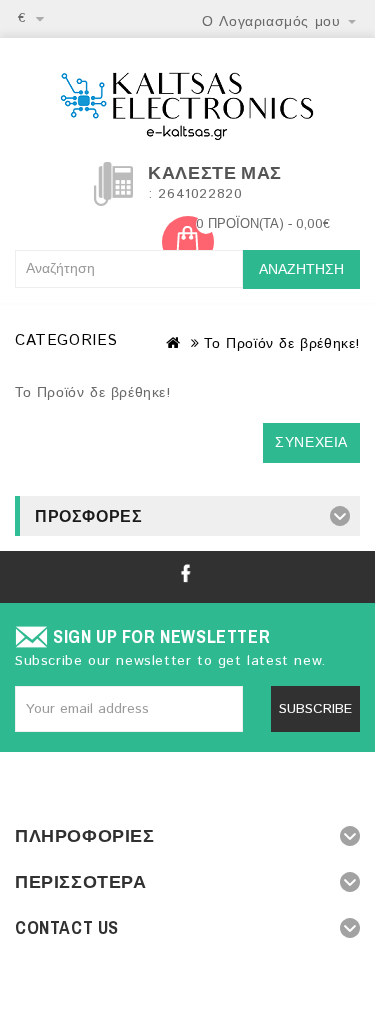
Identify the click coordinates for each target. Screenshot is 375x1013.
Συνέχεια (311, 443)
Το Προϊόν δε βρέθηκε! (282, 344)
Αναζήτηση (301, 270)
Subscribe (315, 709)
